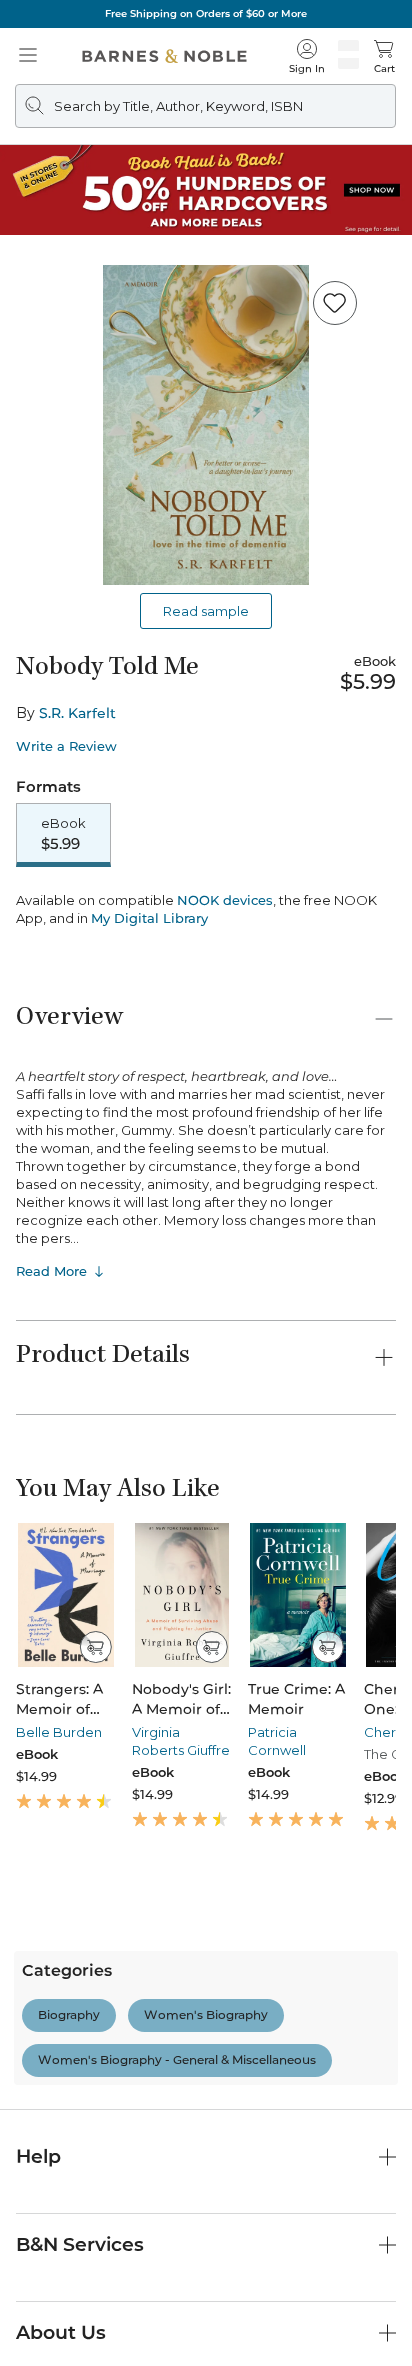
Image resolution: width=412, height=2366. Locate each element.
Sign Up (48, 2305)
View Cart (358, 2193)
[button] (206, 1183)
